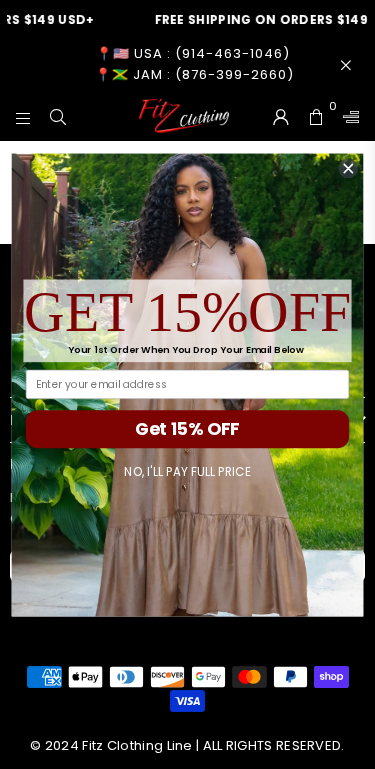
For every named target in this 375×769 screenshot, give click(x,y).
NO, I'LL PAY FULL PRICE (187, 472)
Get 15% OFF (187, 428)
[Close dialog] (348, 168)
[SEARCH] (58, 116)
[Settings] (347, 116)
